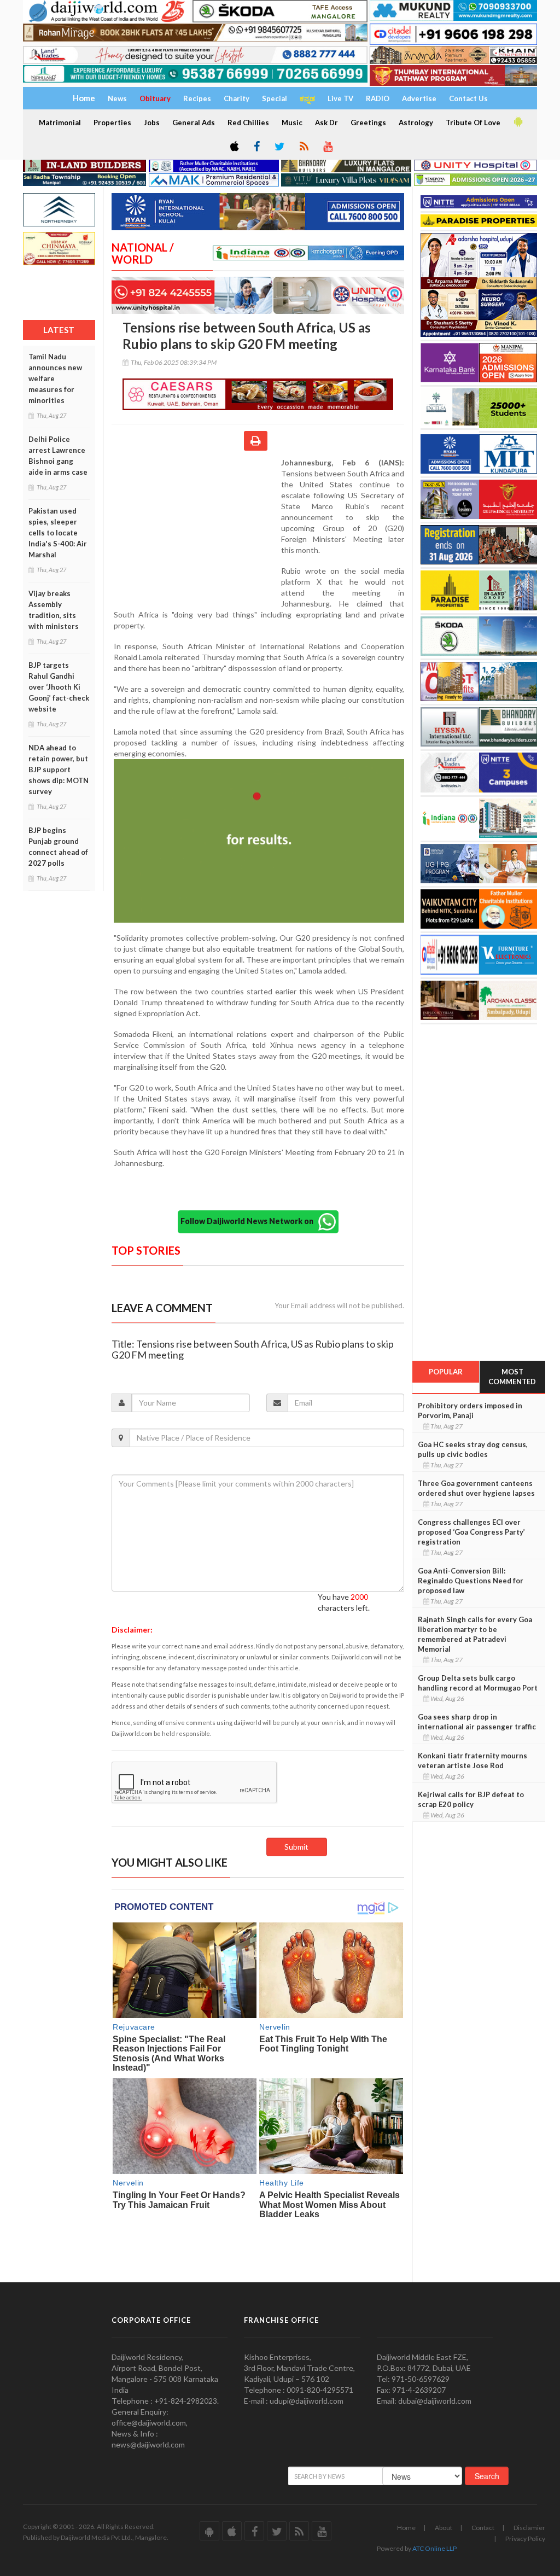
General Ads (194, 123)
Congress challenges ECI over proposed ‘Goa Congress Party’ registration (471, 1532)
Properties (112, 123)
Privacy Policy (525, 2539)
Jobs (152, 123)
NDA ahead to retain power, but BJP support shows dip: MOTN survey (59, 770)
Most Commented (512, 1377)
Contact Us (468, 98)
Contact (483, 2528)
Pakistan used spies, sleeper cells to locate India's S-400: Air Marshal (58, 533)
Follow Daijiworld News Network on (249, 1221)
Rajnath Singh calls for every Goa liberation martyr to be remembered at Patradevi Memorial (475, 1634)
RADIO (378, 98)
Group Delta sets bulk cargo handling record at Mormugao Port (478, 1683)
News (117, 98)
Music (292, 123)
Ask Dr (326, 123)
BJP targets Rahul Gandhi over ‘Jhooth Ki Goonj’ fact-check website (59, 687)
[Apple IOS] (234, 147)
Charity (237, 98)
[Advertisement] (196, 528)
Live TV (340, 98)
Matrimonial (60, 123)
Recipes (197, 98)
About (444, 2528)
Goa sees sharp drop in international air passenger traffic (477, 1722)
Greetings (368, 123)
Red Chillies (248, 123)
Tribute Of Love (473, 123)
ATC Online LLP (434, 2548)
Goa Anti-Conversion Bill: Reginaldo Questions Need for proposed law (471, 1581)
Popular (446, 1372)
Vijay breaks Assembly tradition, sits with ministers (54, 610)
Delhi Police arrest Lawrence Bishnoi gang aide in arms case (58, 456)
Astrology (416, 123)
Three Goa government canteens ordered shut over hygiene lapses (476, 1488)
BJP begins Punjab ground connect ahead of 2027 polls (58, 847)
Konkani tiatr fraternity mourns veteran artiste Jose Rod (472, 1761)
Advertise (419, 98)
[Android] (517, 122)
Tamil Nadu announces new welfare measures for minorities (55, 378)
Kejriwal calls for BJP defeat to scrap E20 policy (471, 1799)
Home (406, 2528)
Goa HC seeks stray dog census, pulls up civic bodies (473, 1449)
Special (275, 98)
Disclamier (529, 2528)
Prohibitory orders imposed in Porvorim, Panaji (470, 1411)
